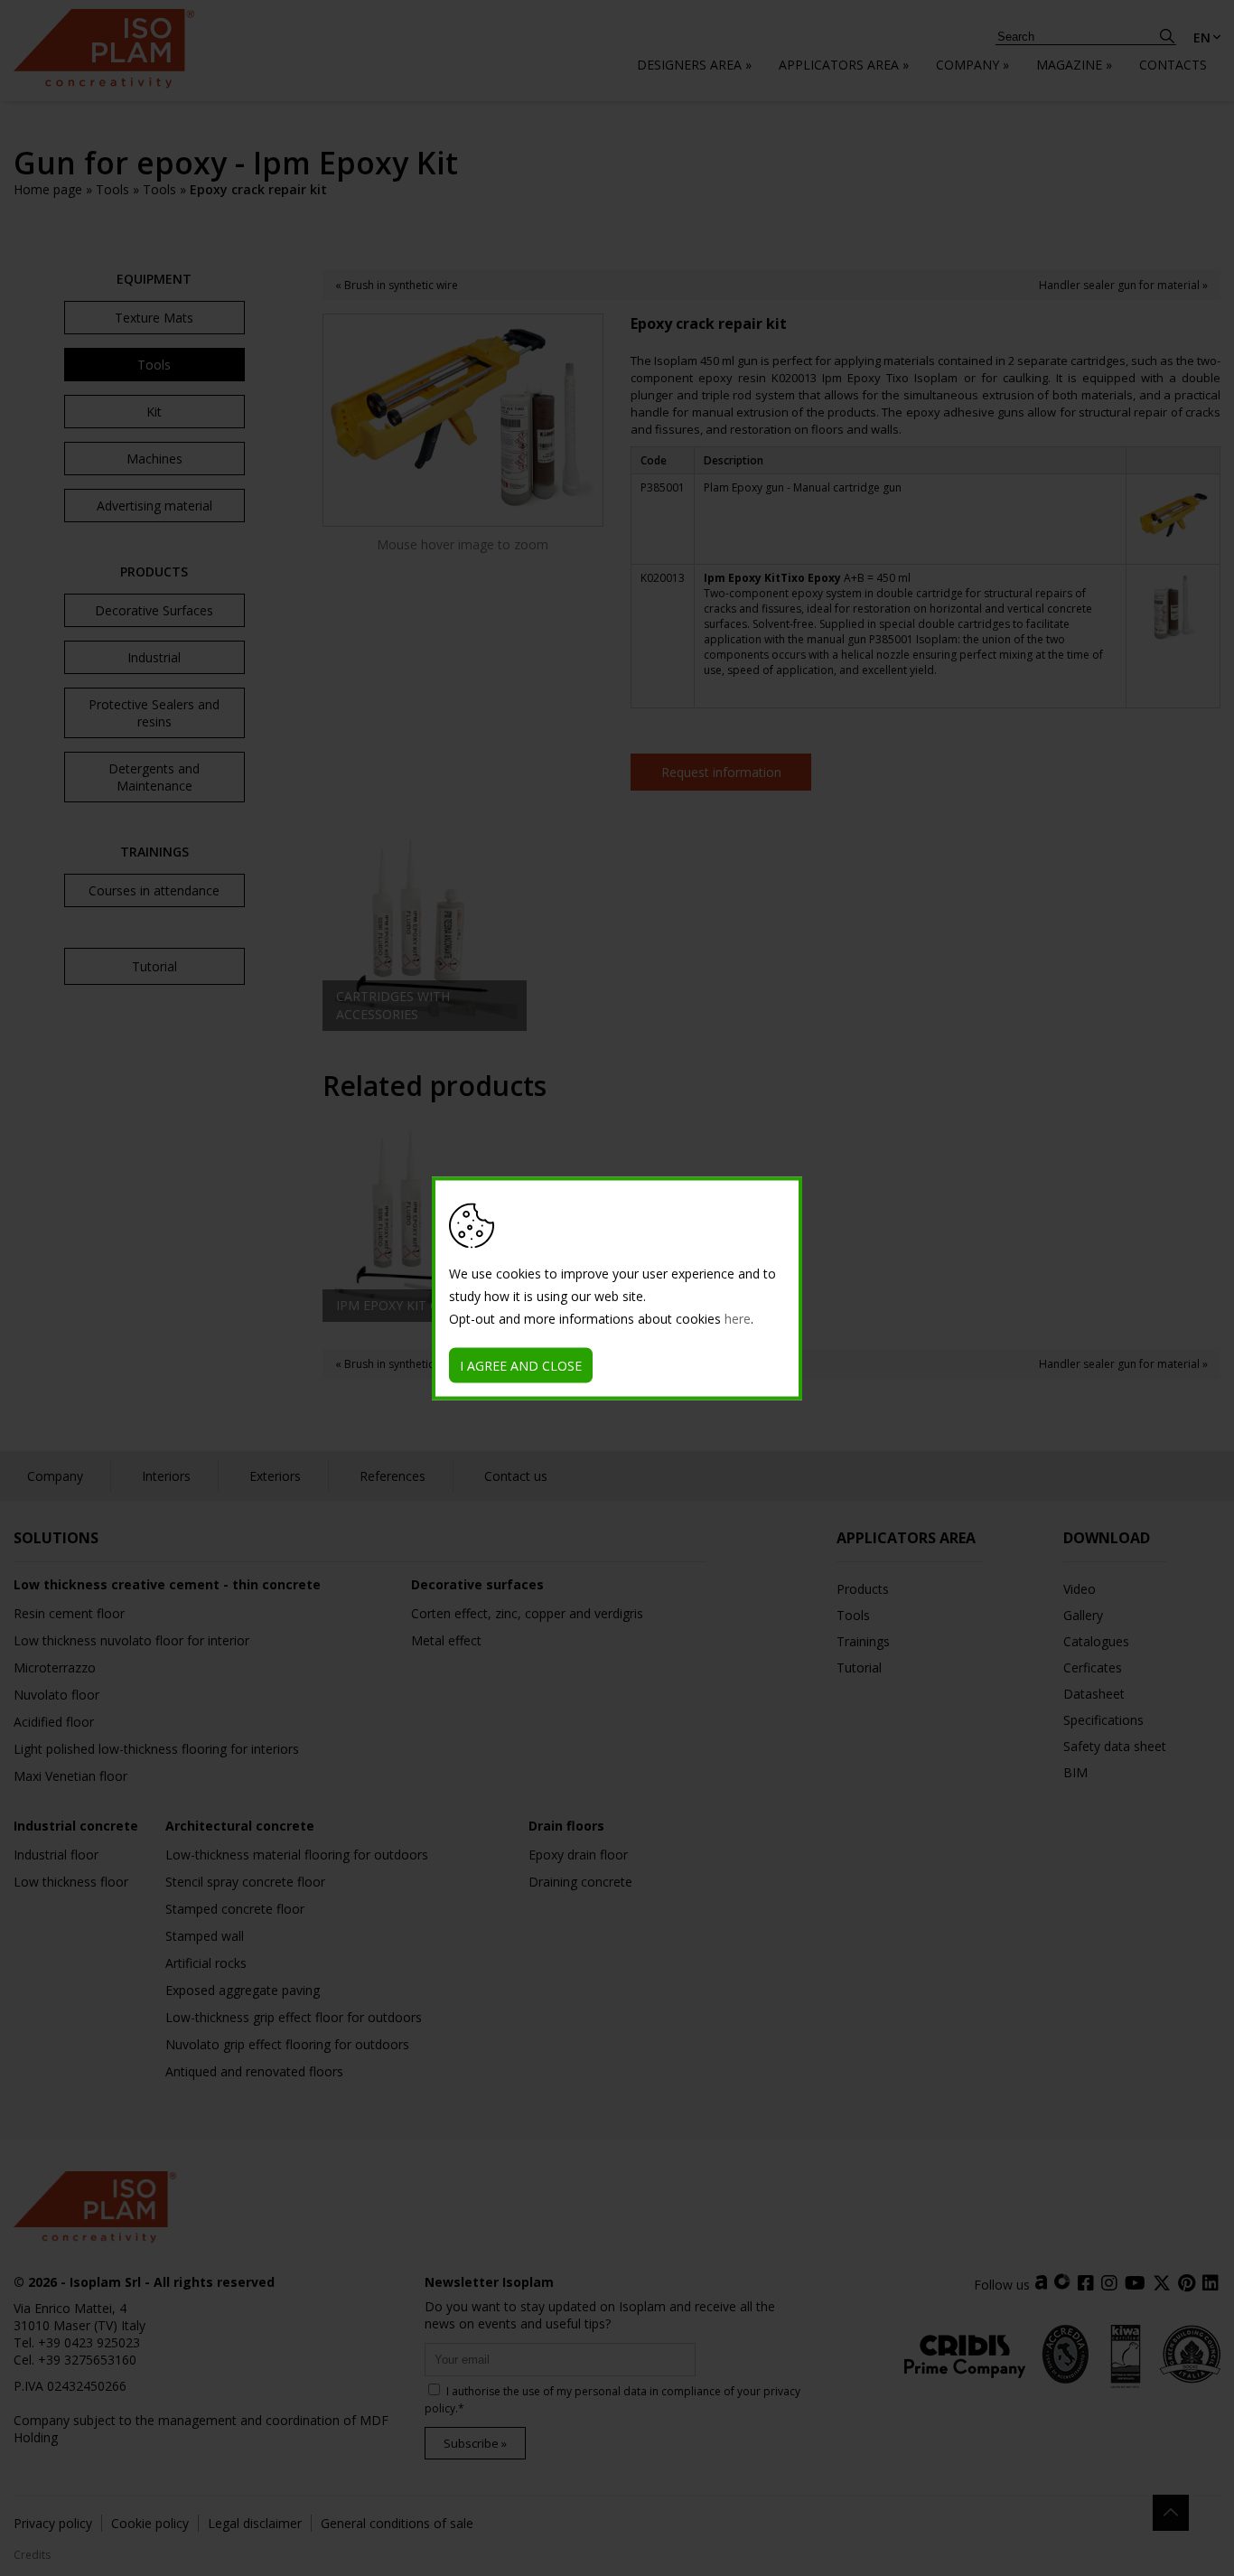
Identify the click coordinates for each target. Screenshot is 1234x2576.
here (738, 1318)
